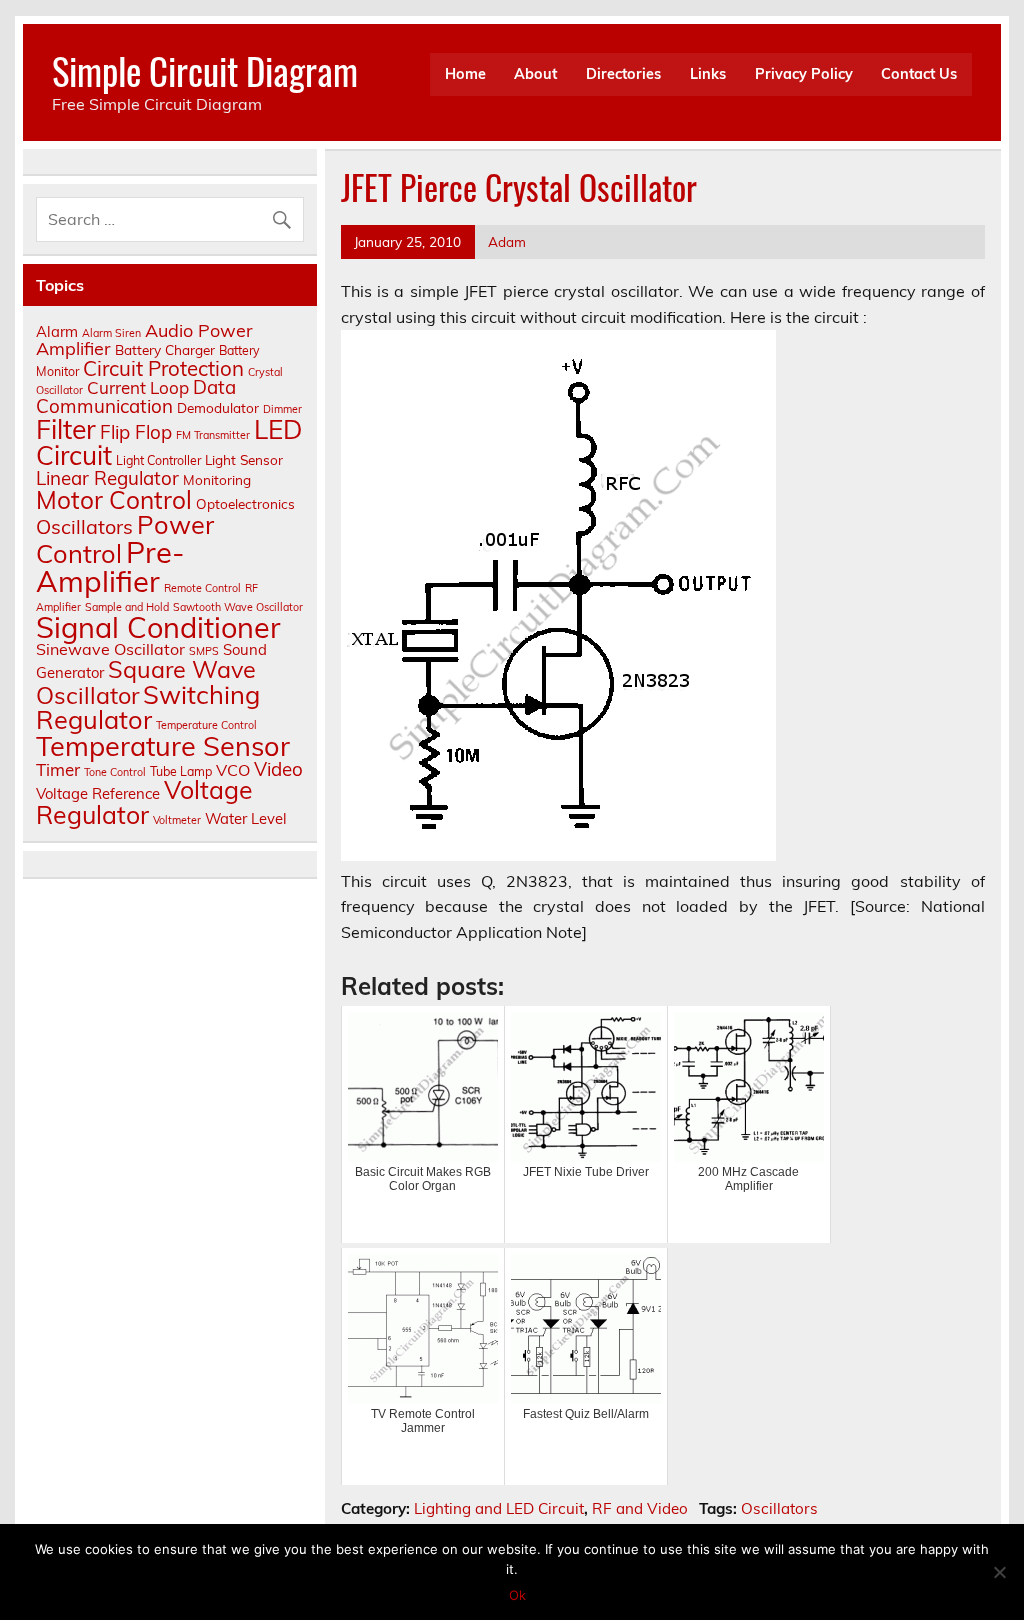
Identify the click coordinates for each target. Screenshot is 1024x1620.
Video (278, 769)
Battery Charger (165, 349)
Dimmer (282, 409)
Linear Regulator (107, 478)
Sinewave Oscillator (110, 649)
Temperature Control (206, 725)
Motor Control (114, 499)
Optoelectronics (245, 503)
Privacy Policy (804, 74)
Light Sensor (244, 459)
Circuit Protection (163, 368)
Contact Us (919, 74)
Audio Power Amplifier (144, 339)
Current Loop (138, 387)
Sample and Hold (127, 607)
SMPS (204, 651)
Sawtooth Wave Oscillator (238, 607)
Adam (507, 241)
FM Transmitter (213, 435)
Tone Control (115, 772)
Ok (517, 1595)
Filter (66, 429)
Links (708, 74)
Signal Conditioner (158, 627)
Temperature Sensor (163, 746)
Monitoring (217, 479)
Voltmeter (177, 820)
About (535, 74)
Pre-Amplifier (110, 566)
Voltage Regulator (144, 802)
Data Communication (136, 396)
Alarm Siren (111, 333)
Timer (58, 769)
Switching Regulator (148, 706)
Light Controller (158, 460)
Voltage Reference (98, 793)
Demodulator (218, 407)
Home (465, 74)
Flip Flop (136, 432)
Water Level (246, 818)
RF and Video (640, 1508)
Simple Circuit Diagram (205, 70)
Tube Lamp (181, 771)
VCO (233, 770)
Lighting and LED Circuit (499, 1508)
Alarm (57, 331)
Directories (623, 74)
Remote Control (202, 588)
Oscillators (779, 1508)
